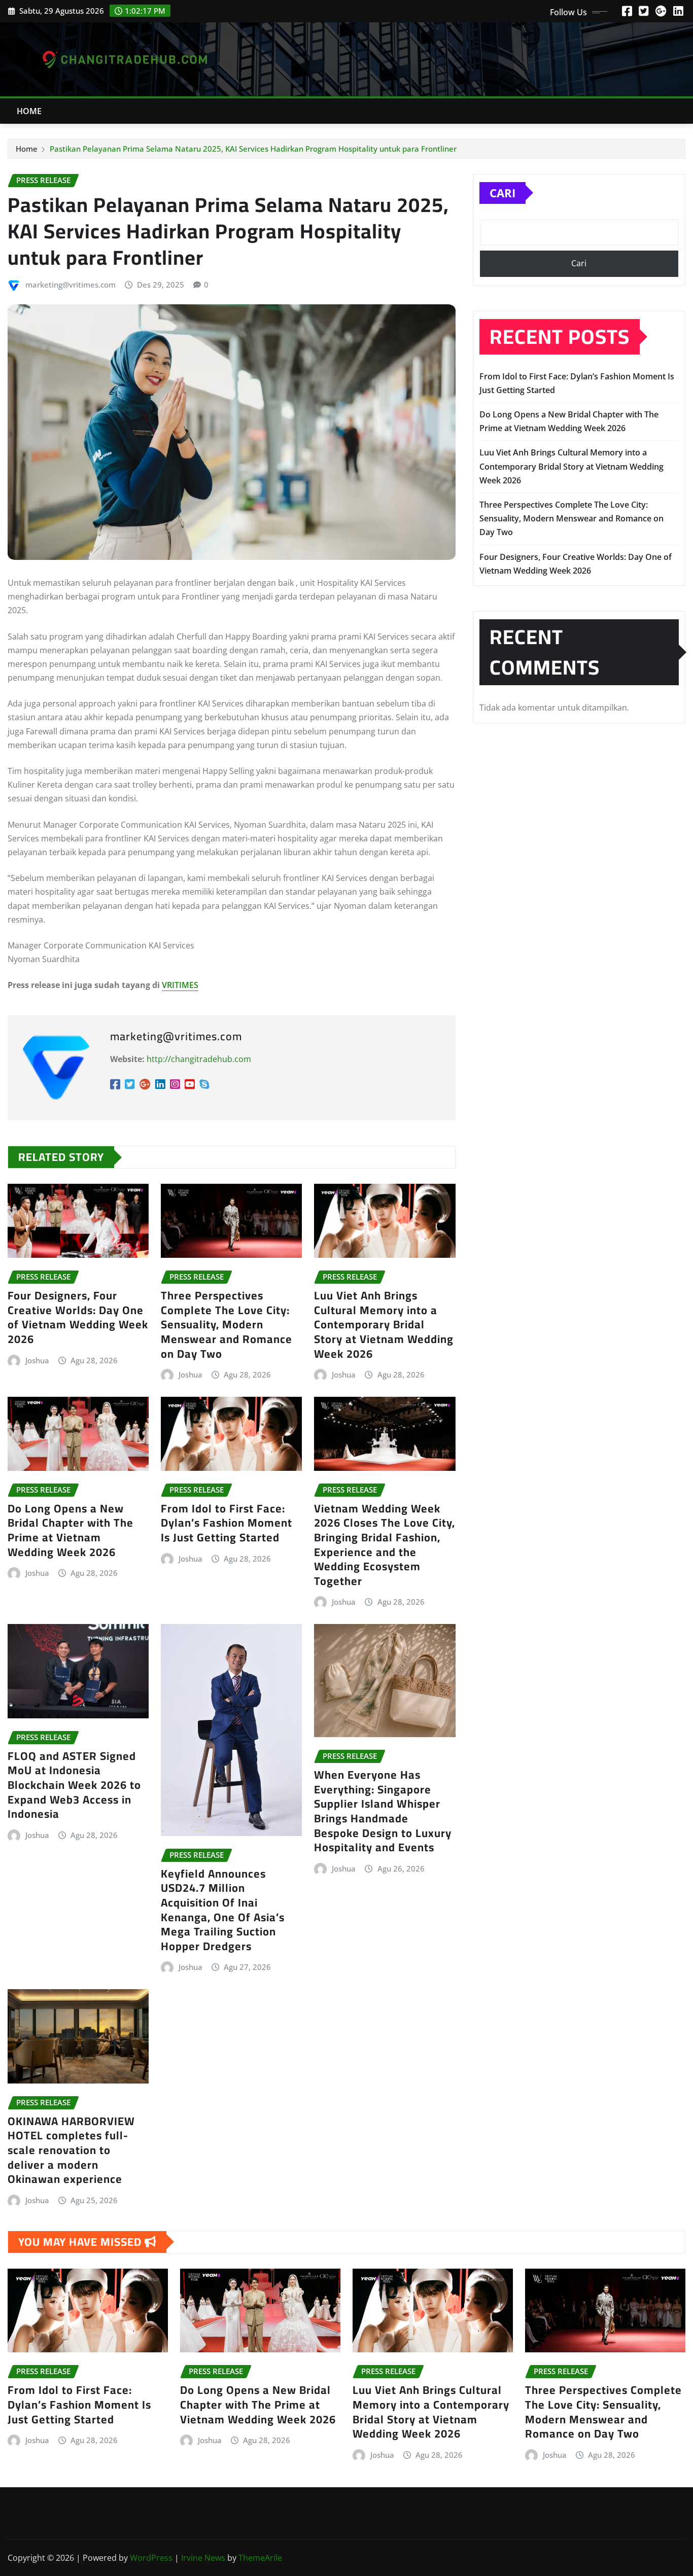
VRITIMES (180, 985)
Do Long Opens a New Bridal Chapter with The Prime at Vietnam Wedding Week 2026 (71, 1530)
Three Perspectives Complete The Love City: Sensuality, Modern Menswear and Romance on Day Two (227, 1324)
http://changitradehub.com (199, 1059)
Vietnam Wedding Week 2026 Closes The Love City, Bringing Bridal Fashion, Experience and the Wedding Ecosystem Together (385, 1545)
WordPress (151, 2558)
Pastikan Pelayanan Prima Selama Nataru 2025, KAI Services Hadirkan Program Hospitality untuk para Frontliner (253, 149)
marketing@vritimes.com (71, 285)
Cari (503, 193)
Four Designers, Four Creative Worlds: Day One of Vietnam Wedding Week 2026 (78, 1317)
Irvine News (203, 2558)
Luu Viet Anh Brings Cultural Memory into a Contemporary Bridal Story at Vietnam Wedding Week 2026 (384, 1324)
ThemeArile (260, 2558)
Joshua (37, 1360)
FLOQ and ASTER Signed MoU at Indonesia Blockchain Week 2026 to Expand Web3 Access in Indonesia (74, 1785)
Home (29, 111)
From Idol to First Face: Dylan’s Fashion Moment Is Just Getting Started (227, 1523)
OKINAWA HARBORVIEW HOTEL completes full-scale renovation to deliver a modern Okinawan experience (71, 2150)
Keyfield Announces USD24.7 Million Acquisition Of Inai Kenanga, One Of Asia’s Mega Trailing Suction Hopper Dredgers (223, 1910)
